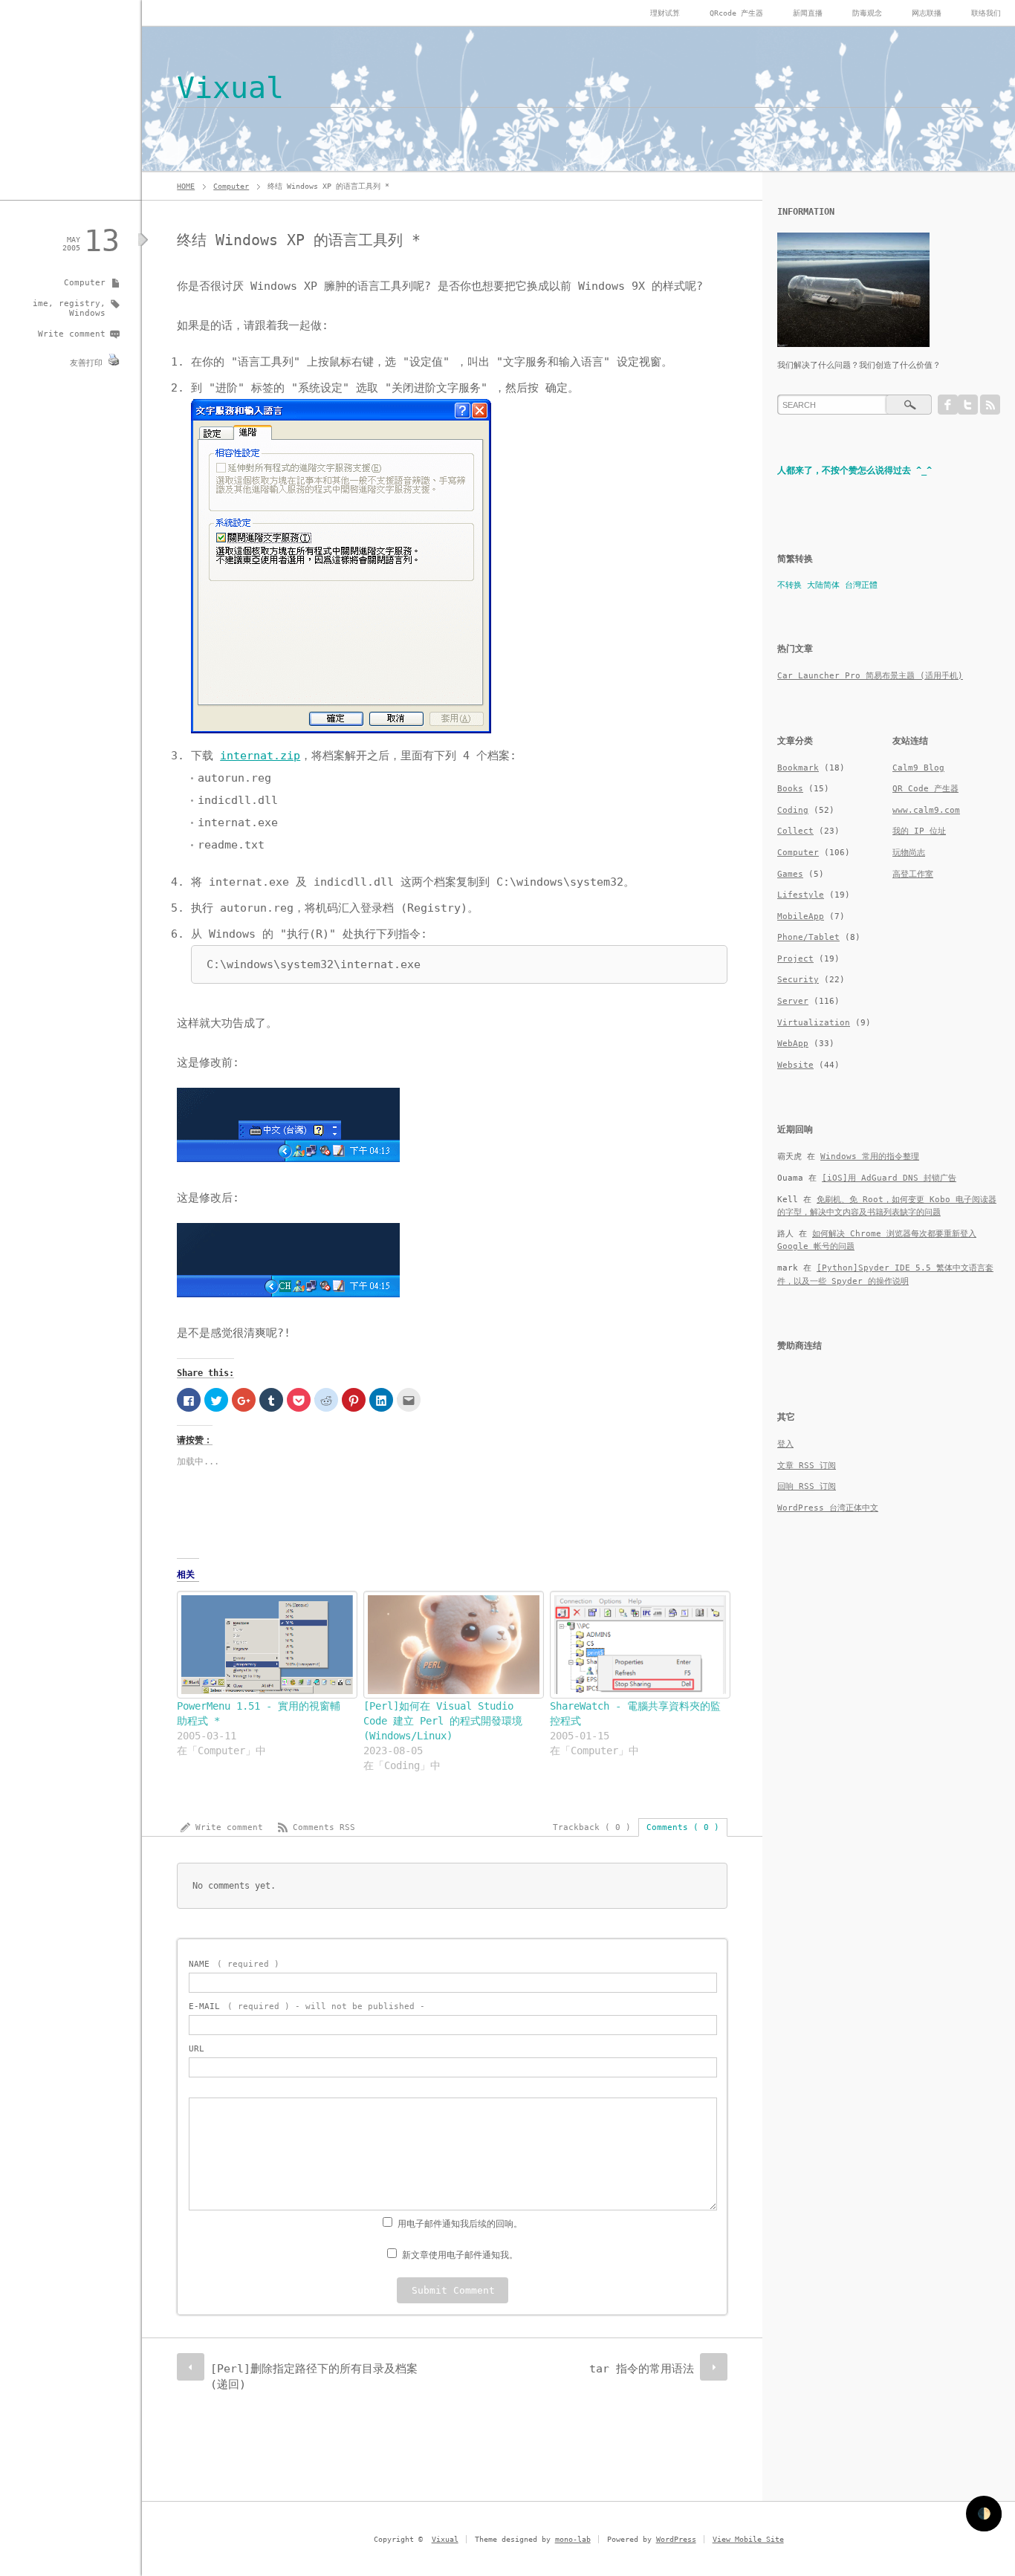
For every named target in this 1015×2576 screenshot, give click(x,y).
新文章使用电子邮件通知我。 (460, 2255)
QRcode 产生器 (736, 13)
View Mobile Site (748, 2539)
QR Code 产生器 (925, 789)
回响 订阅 (807, 1486)
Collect (795, 831)
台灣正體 (861, 585)
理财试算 (665, 13)
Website (795, 1065)
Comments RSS (324, 1827)
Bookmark (798, 768)
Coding (793, 810)
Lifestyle (801, 895)
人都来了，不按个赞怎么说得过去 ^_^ (855, 470)
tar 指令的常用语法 (642, 2369)
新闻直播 (808, 13)
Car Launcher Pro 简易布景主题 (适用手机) (870, 676)
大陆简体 (823, 585)
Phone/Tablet (808, 937)
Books (790, 789)
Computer (231, 186)
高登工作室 (913, 874)
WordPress (676, 2539)
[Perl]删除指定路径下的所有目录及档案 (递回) (314, 2377)
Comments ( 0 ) (683, 1827)
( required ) (234, 1964)
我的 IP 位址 (919, 831)
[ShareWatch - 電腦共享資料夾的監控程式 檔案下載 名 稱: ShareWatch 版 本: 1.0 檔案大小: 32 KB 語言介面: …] (636, 1644)
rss (990, 405)
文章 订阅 (807, 1466)
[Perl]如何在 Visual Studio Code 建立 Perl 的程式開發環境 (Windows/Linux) (443, 1721)
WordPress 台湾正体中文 (828, 1508)
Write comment (72, 334)
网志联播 (927, 13)
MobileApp (801, 916)
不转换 (789, 585)
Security (798, 980)
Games (790, 874)
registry (80, 304)
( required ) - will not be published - (307, 2006)
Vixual (230, 88)
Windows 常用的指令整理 (870, 1156)
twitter (968, 405)
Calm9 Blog (918, 768)
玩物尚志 (909, 853)
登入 (785, 1444)
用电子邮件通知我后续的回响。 (460, 2224)
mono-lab (573, 2539)
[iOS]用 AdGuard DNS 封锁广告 (889, 1178)
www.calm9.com (926, 810)
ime (40, 304)
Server (793, 1001)
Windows (87, 313)
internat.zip (260, 756)
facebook (948, 405)
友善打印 (86, 363)
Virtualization (814, 1023)
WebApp (793, 1044)
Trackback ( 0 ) (592, 1827)
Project (795, 959)
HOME (186, 186)
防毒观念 (867, 13)
